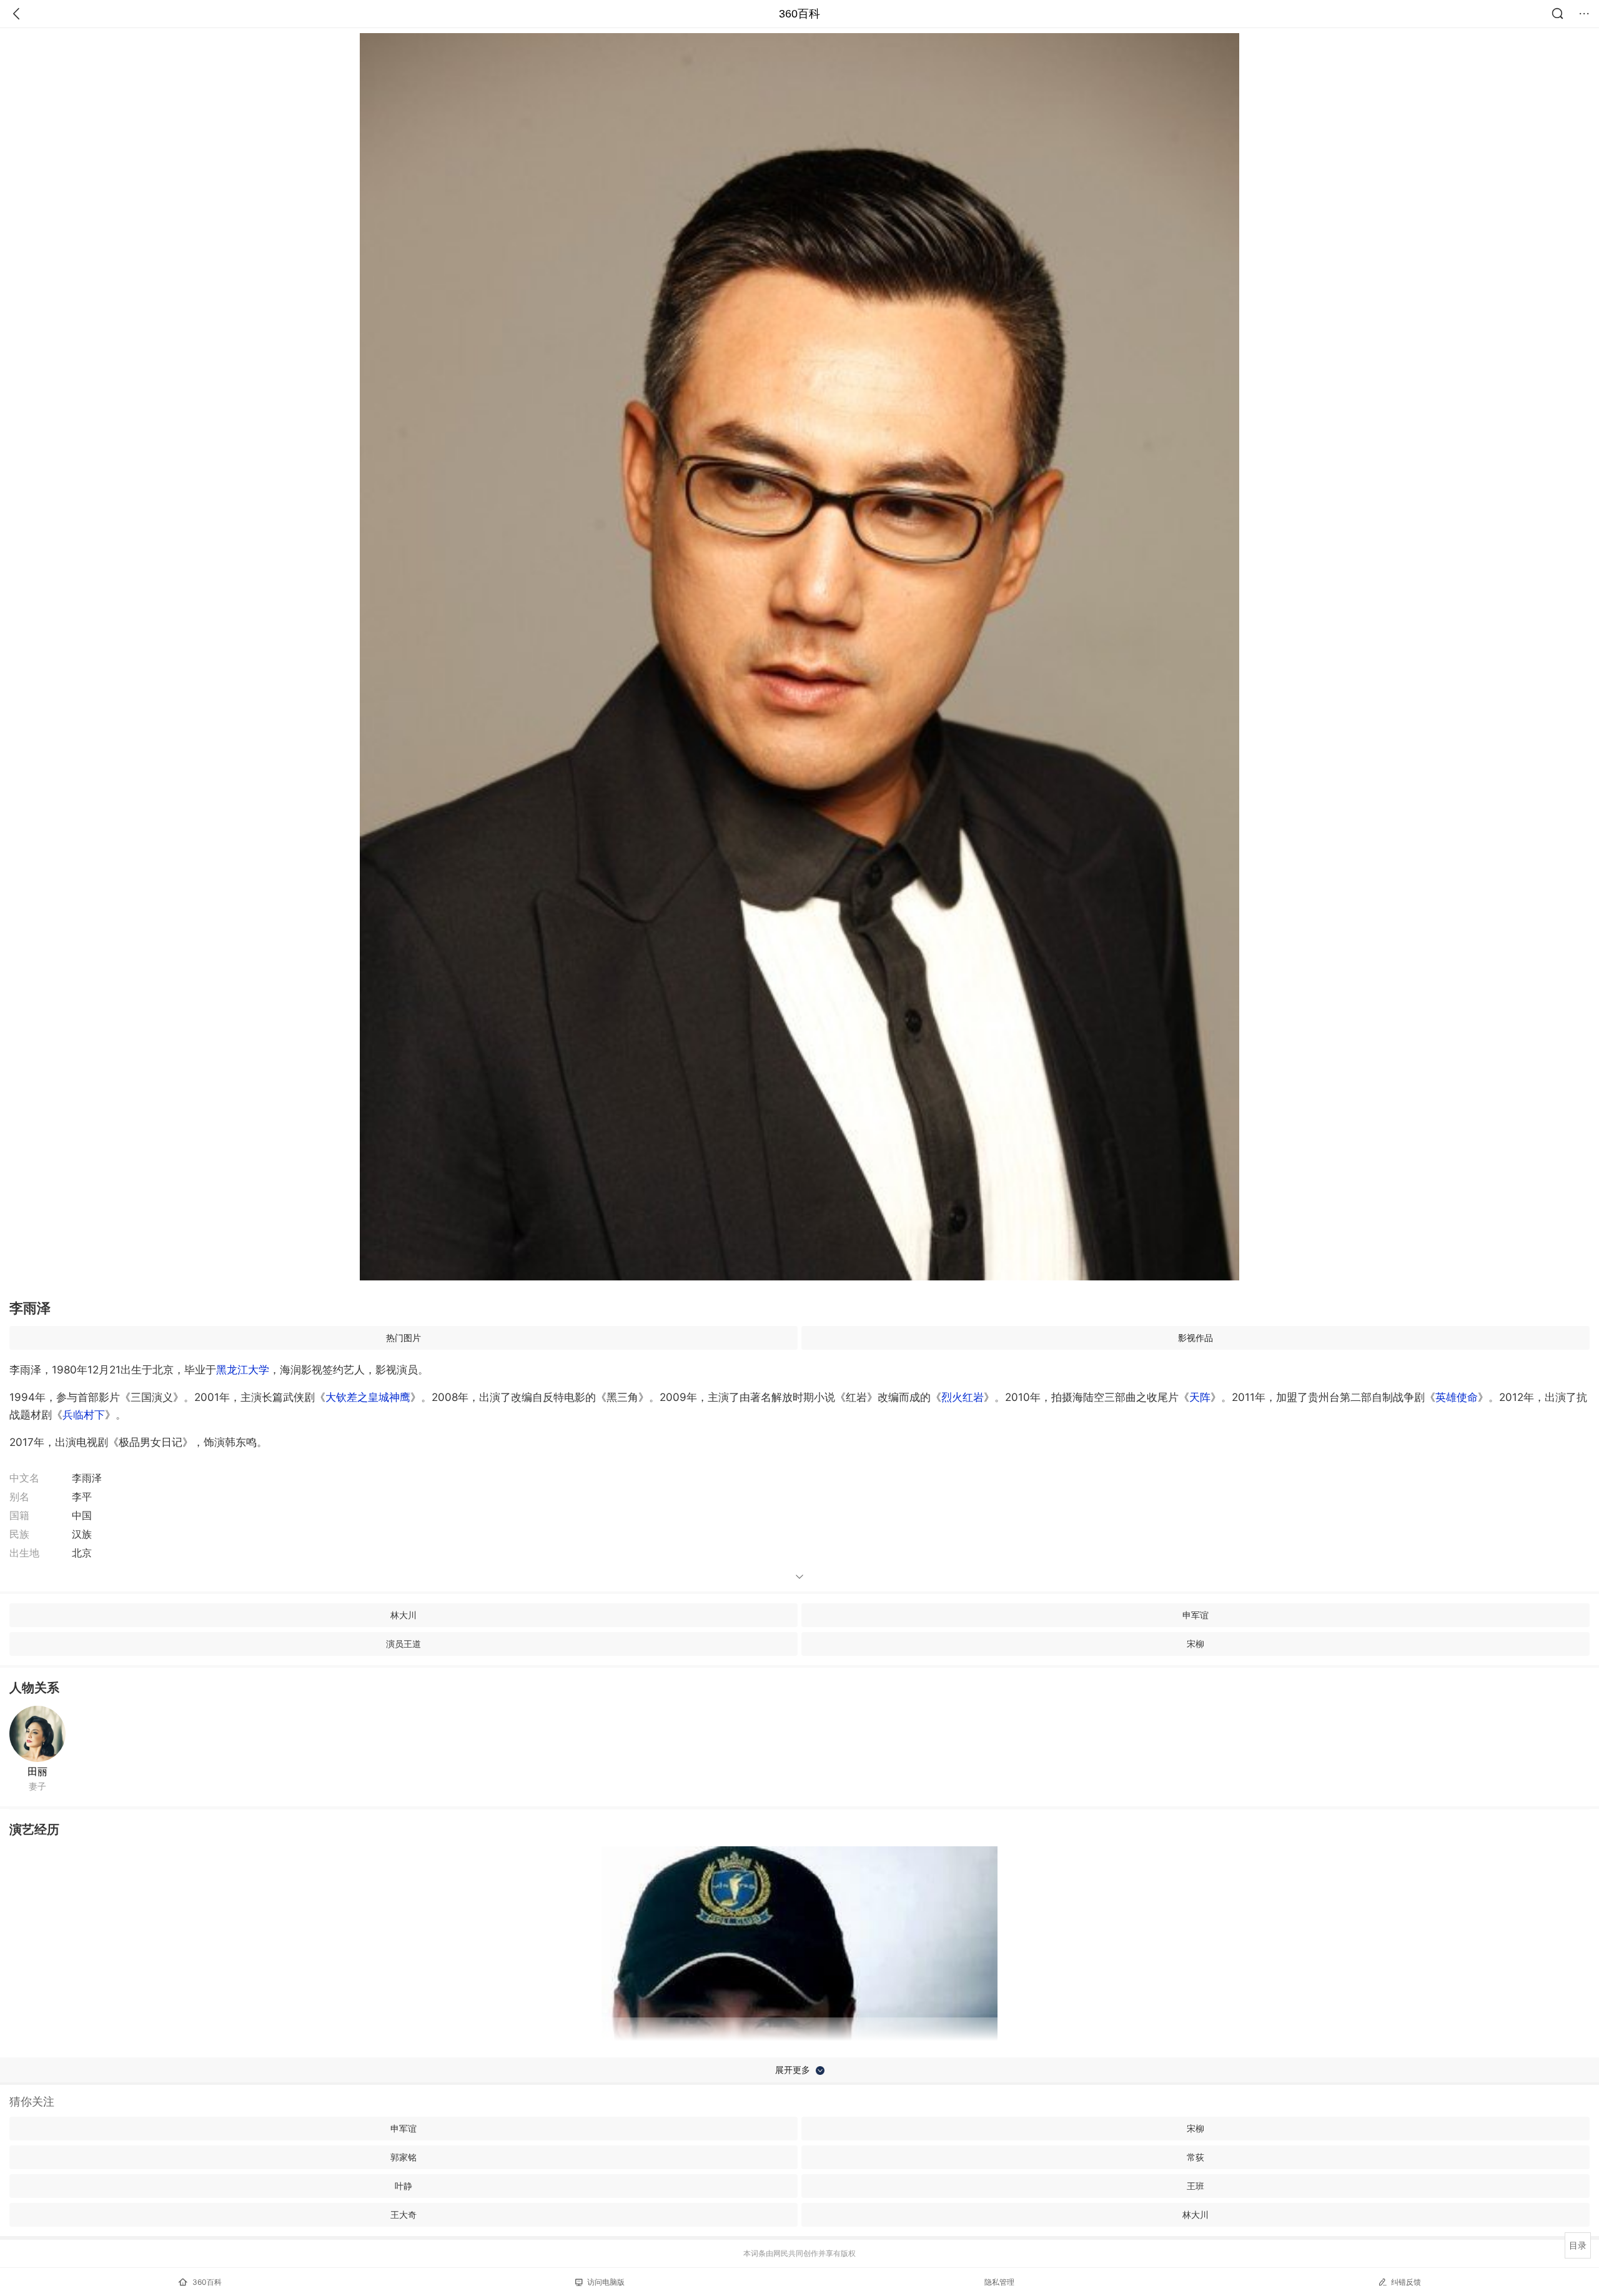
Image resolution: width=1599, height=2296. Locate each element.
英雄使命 (1457, 1397)
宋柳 (1196, 1644)
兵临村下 (84, 1415)
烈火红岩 (963, 1397)
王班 (1196, 2186)
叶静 (403, 2186)
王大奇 (403, 2214)
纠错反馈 (1406, 2282)
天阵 (1200, 1397)
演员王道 (403, 1644)
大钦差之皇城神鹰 (368, 1397)
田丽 (37, 1771)
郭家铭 (403, 2157)
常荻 (1196, 2157)
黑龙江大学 (243, 1370)
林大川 (403, 1615)
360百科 (799, 14)
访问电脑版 (606, 2282)
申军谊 (1196, 1615)
